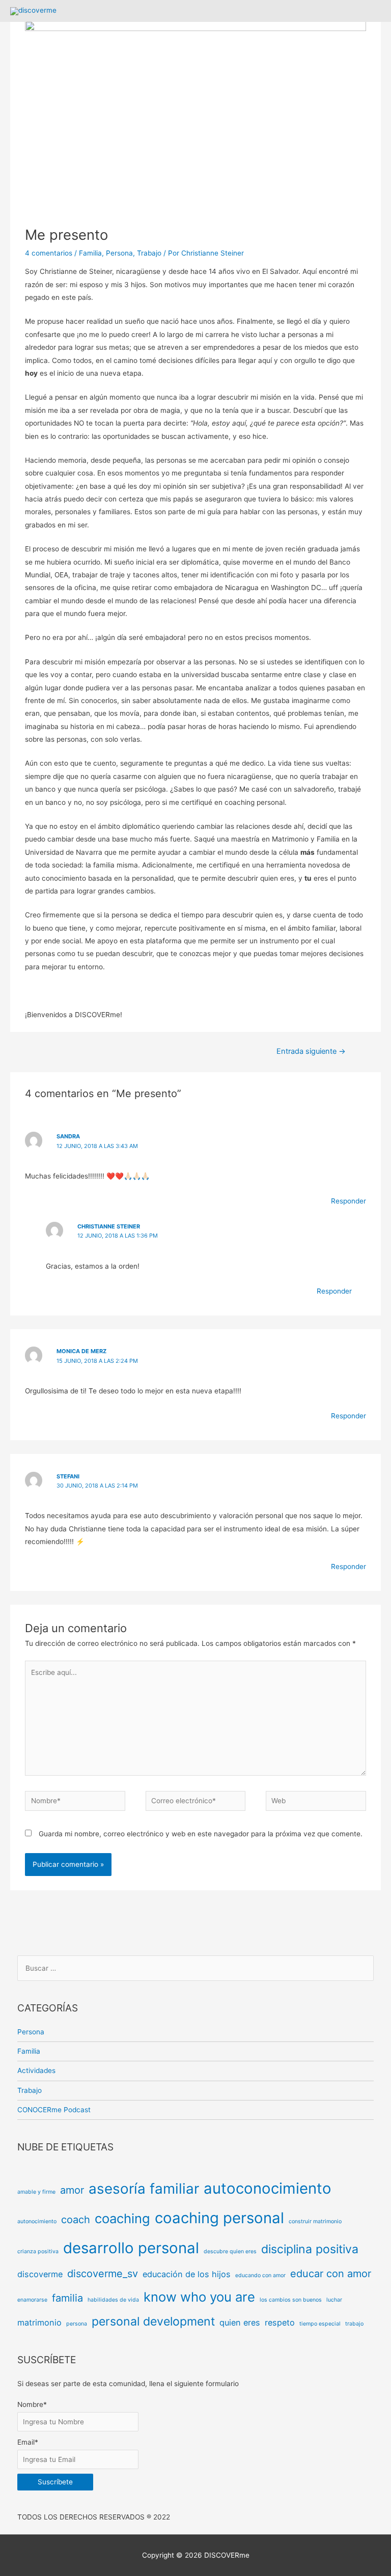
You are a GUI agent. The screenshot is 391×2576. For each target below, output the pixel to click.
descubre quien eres (230, 2251)
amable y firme (36, 2192)
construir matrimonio (315, 2221)
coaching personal (219, 2218)
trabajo (354, 2324)
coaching (122, 2218)
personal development (153, 2321)
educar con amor (331, 2274)
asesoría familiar (144, 2189)
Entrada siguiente (311, 1051)
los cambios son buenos (291, 2300)
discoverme (40, 2274)
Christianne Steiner (109, 1226)
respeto (280, 2322)
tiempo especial (320, 2324)
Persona (119, 253)
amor (72, 2190)
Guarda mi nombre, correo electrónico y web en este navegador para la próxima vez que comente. (201, 1834)
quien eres (240, 2322)
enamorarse (32, 2300)
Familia (90, 253)
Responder (348, 1201)
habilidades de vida (113, 2300)
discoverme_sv (103, 2274)
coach (76, 2220)
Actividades (36, 2070)
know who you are (199, 2297)
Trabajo (149, 253)
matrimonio (39, 2322)
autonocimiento (37, 2221)
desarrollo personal (131, 2248)
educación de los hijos (187, 2274)
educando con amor (260, 2275)
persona (77, 2324)
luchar (334, 2300)
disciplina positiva (310, 2249)
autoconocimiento (268, 2188)
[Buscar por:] (196, 1968)
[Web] (316, 1803)
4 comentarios (49, 253)
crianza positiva (38, 2251)
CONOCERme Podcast (54, 2110)
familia (67, 2298)
